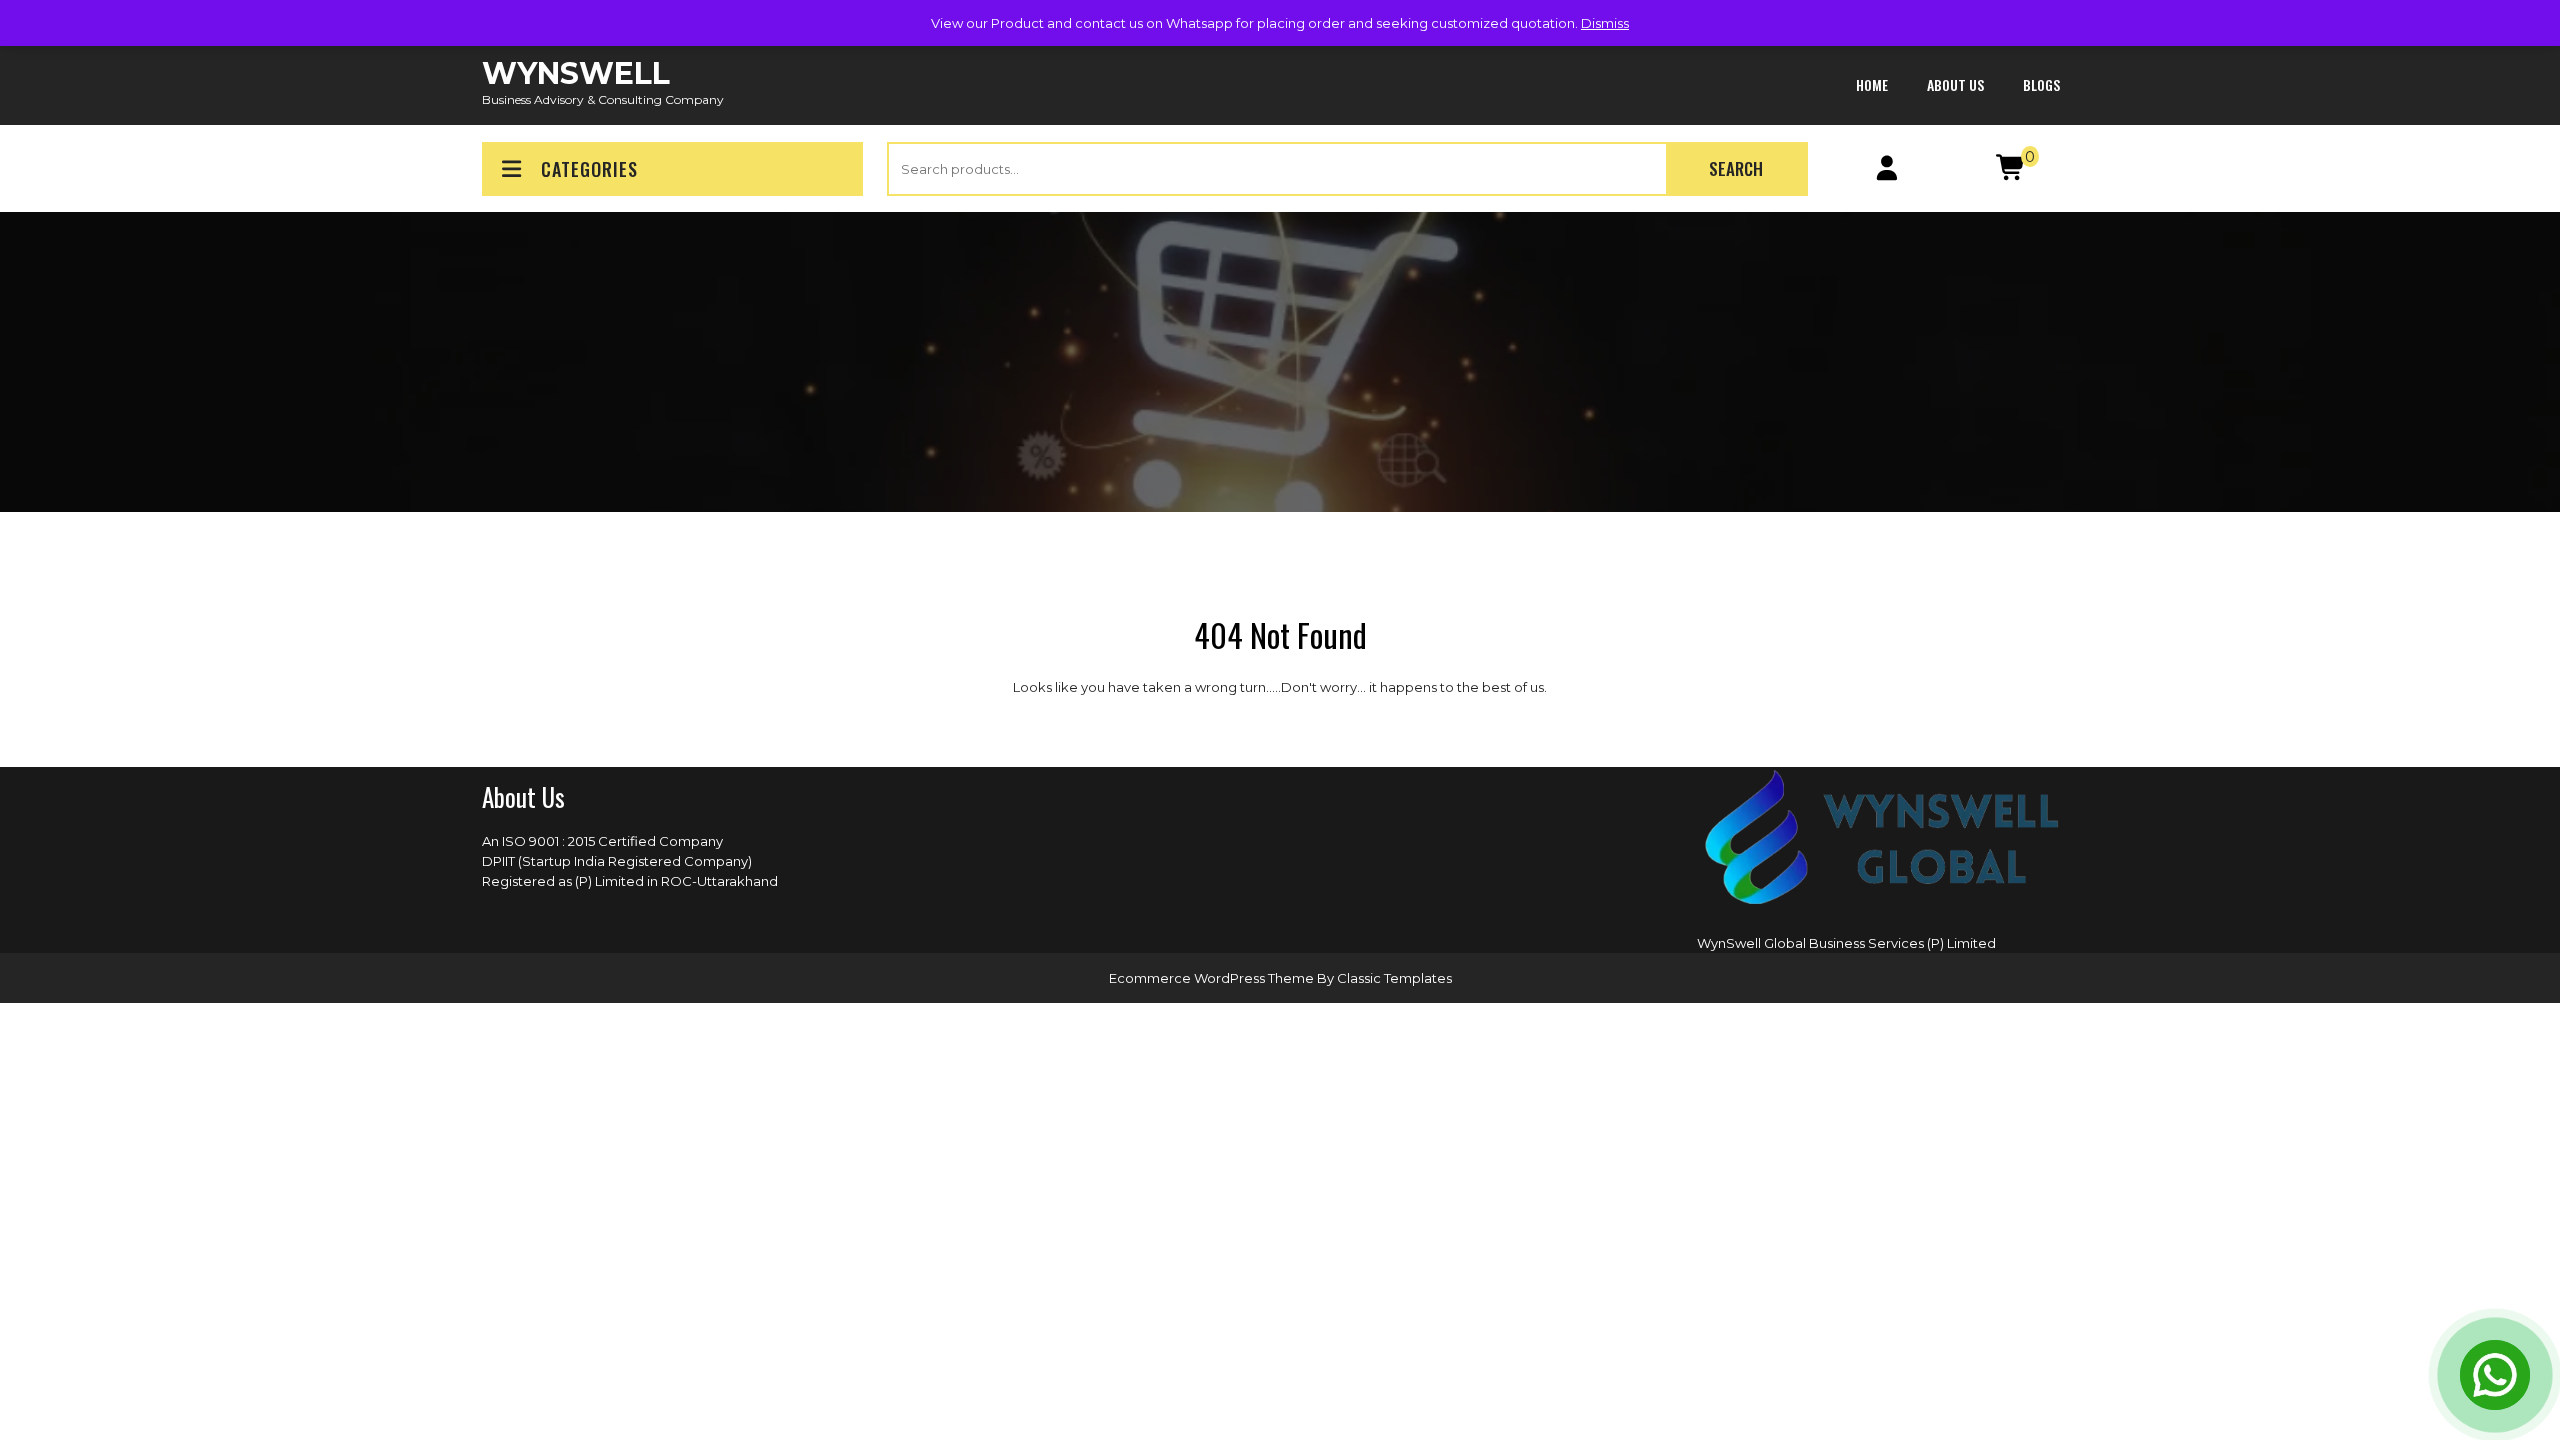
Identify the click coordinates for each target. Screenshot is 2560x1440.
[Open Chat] (2495, 1375)
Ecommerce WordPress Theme (1213, 978)
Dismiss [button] (1605, 23)
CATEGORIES (589, 169)
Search (1736, 168)
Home (1872, 84)
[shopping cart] (2011, 172)
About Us (1955, 84)
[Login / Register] (1887, 172)
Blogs (2041, 84)
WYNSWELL (576, 73)
